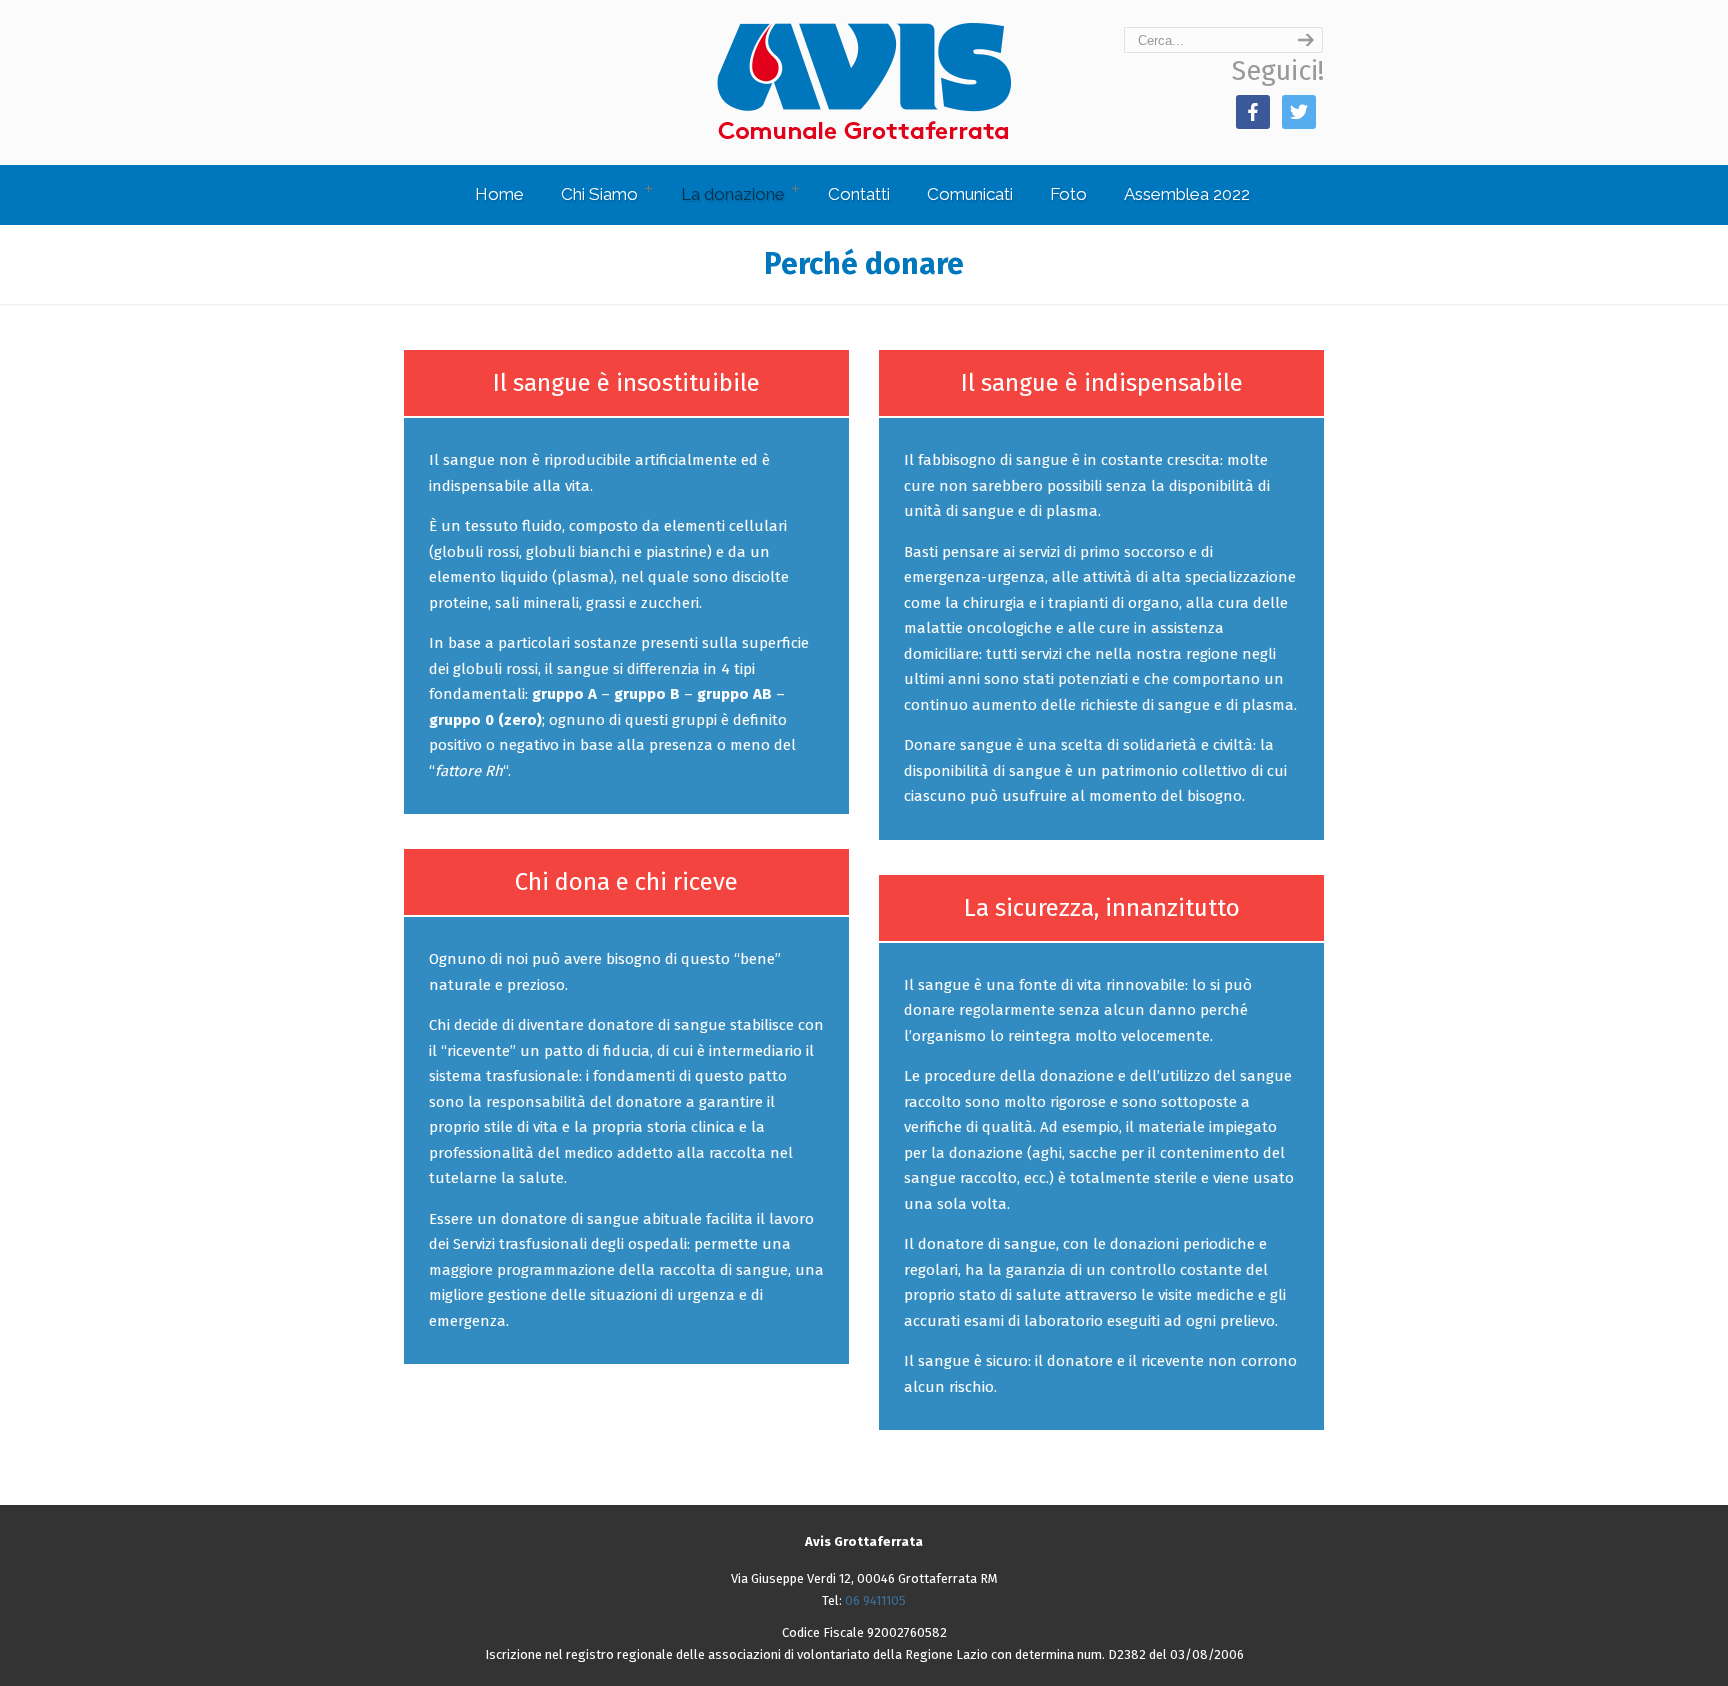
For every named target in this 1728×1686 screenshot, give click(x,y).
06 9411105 (875, 1600)
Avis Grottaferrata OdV (864, 81)
